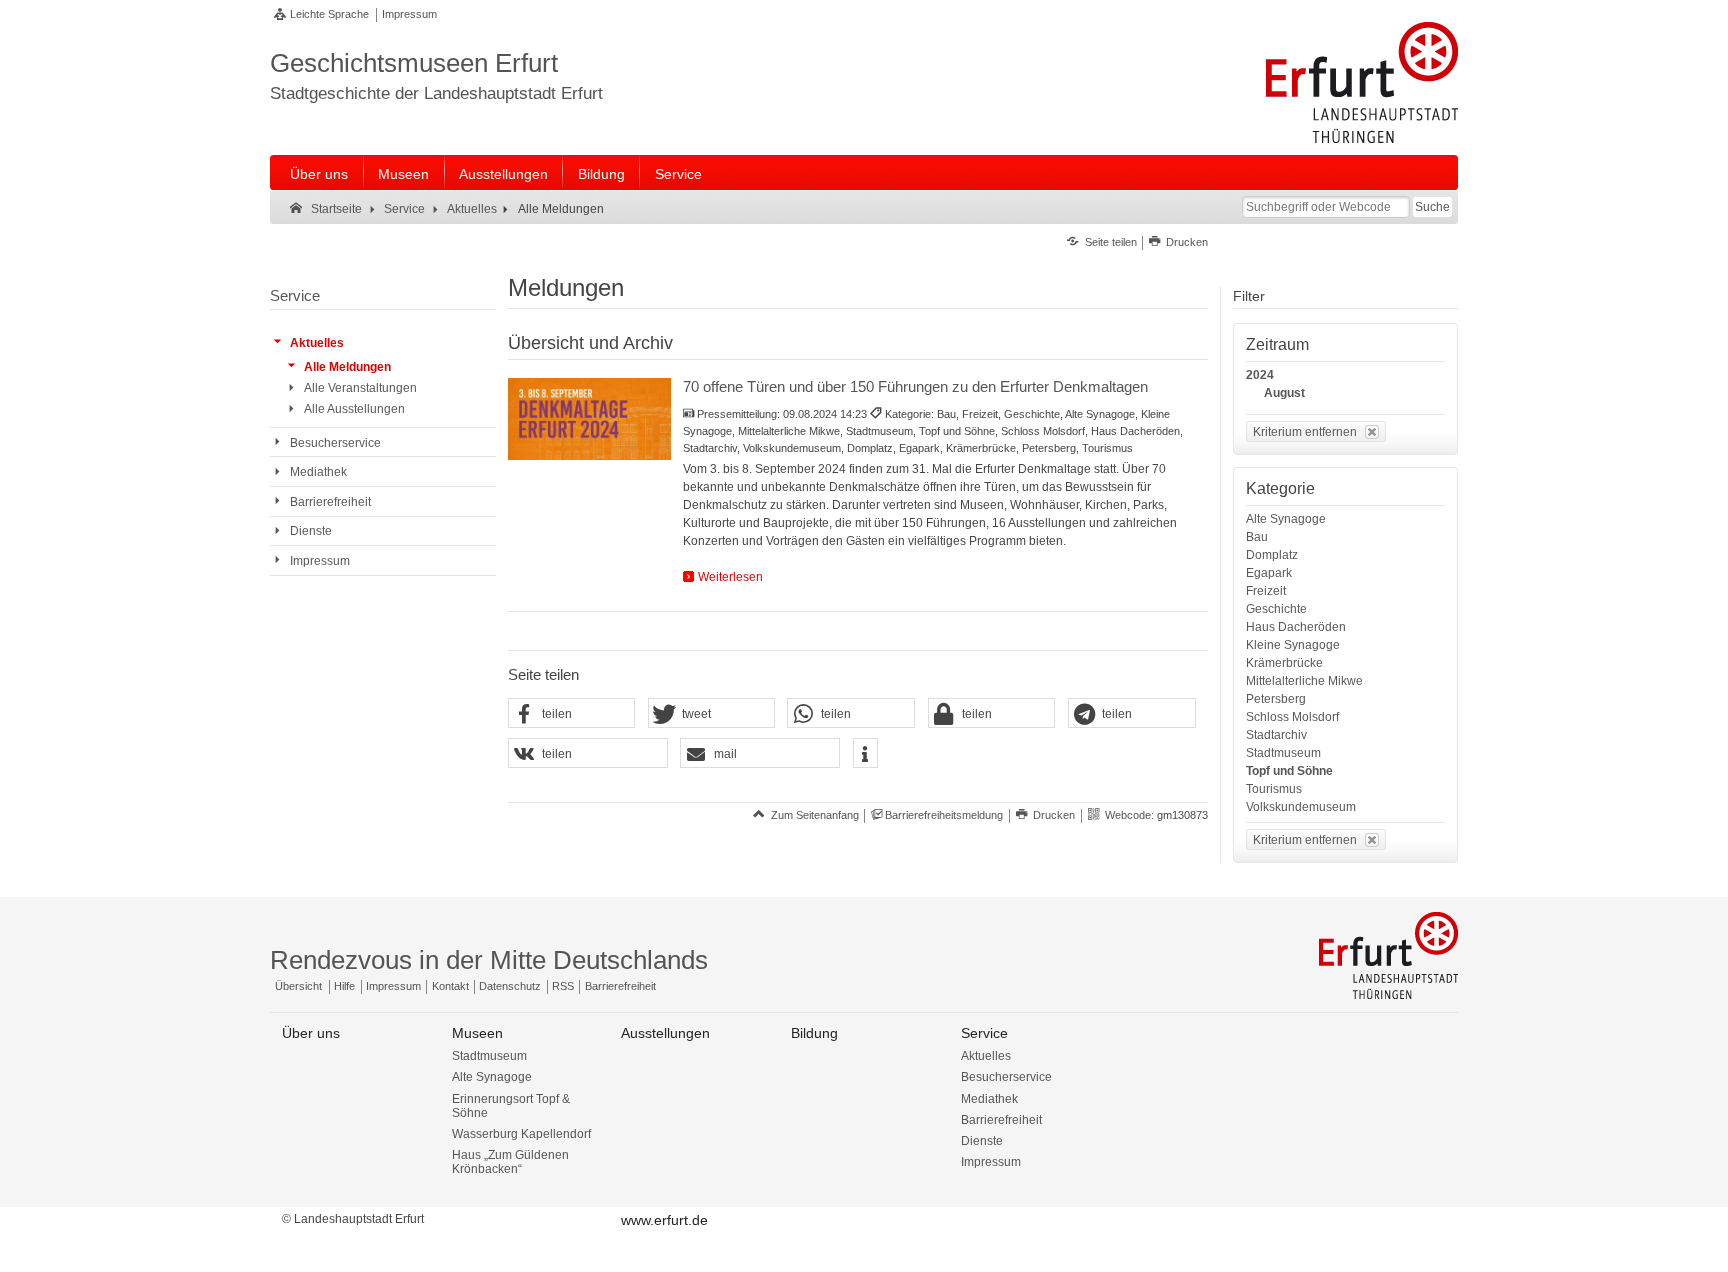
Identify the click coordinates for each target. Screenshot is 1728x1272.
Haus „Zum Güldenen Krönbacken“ (510, 1162)
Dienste (982, 1141)
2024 (1260, 375)
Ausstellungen (503, 174)
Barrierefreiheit (620, 986)
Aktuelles (986, 1056)
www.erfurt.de (664, 1220)
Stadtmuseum (1283, 753)
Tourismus (1274, 789)
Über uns (319, 174)
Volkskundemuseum (1301, 807)
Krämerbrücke (1284, 663)
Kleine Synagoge (1293, 645)
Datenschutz (510, 986)
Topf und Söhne (1289, 771)
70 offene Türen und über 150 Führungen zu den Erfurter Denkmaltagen (915, 386)
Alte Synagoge (1286, 519)
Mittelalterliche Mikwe (1304, 681)
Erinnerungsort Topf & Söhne (511, 1106)
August (1284, 393)
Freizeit (1266, 591)
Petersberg (1276, 699)
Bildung (601, 174)
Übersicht (298, 986)
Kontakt (450, 986)
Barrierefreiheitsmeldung (944, 815)
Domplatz (1272, 555)
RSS (563, 986)
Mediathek (989, 1099)
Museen (403, 174)
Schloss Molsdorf (1292, 717)
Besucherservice (1006, 1077)
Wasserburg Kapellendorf (521, 1134)
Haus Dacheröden (1296, 627)
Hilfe (344, 986)
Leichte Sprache (329, 14)
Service (678, 174)
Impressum (409, 14)
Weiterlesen (730, 577)
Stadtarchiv (1276, 735)
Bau (1257, 537)
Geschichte (1276, 609)
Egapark (1269, 573)
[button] (572, 714)
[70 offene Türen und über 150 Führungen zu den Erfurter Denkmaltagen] (589, 419)
